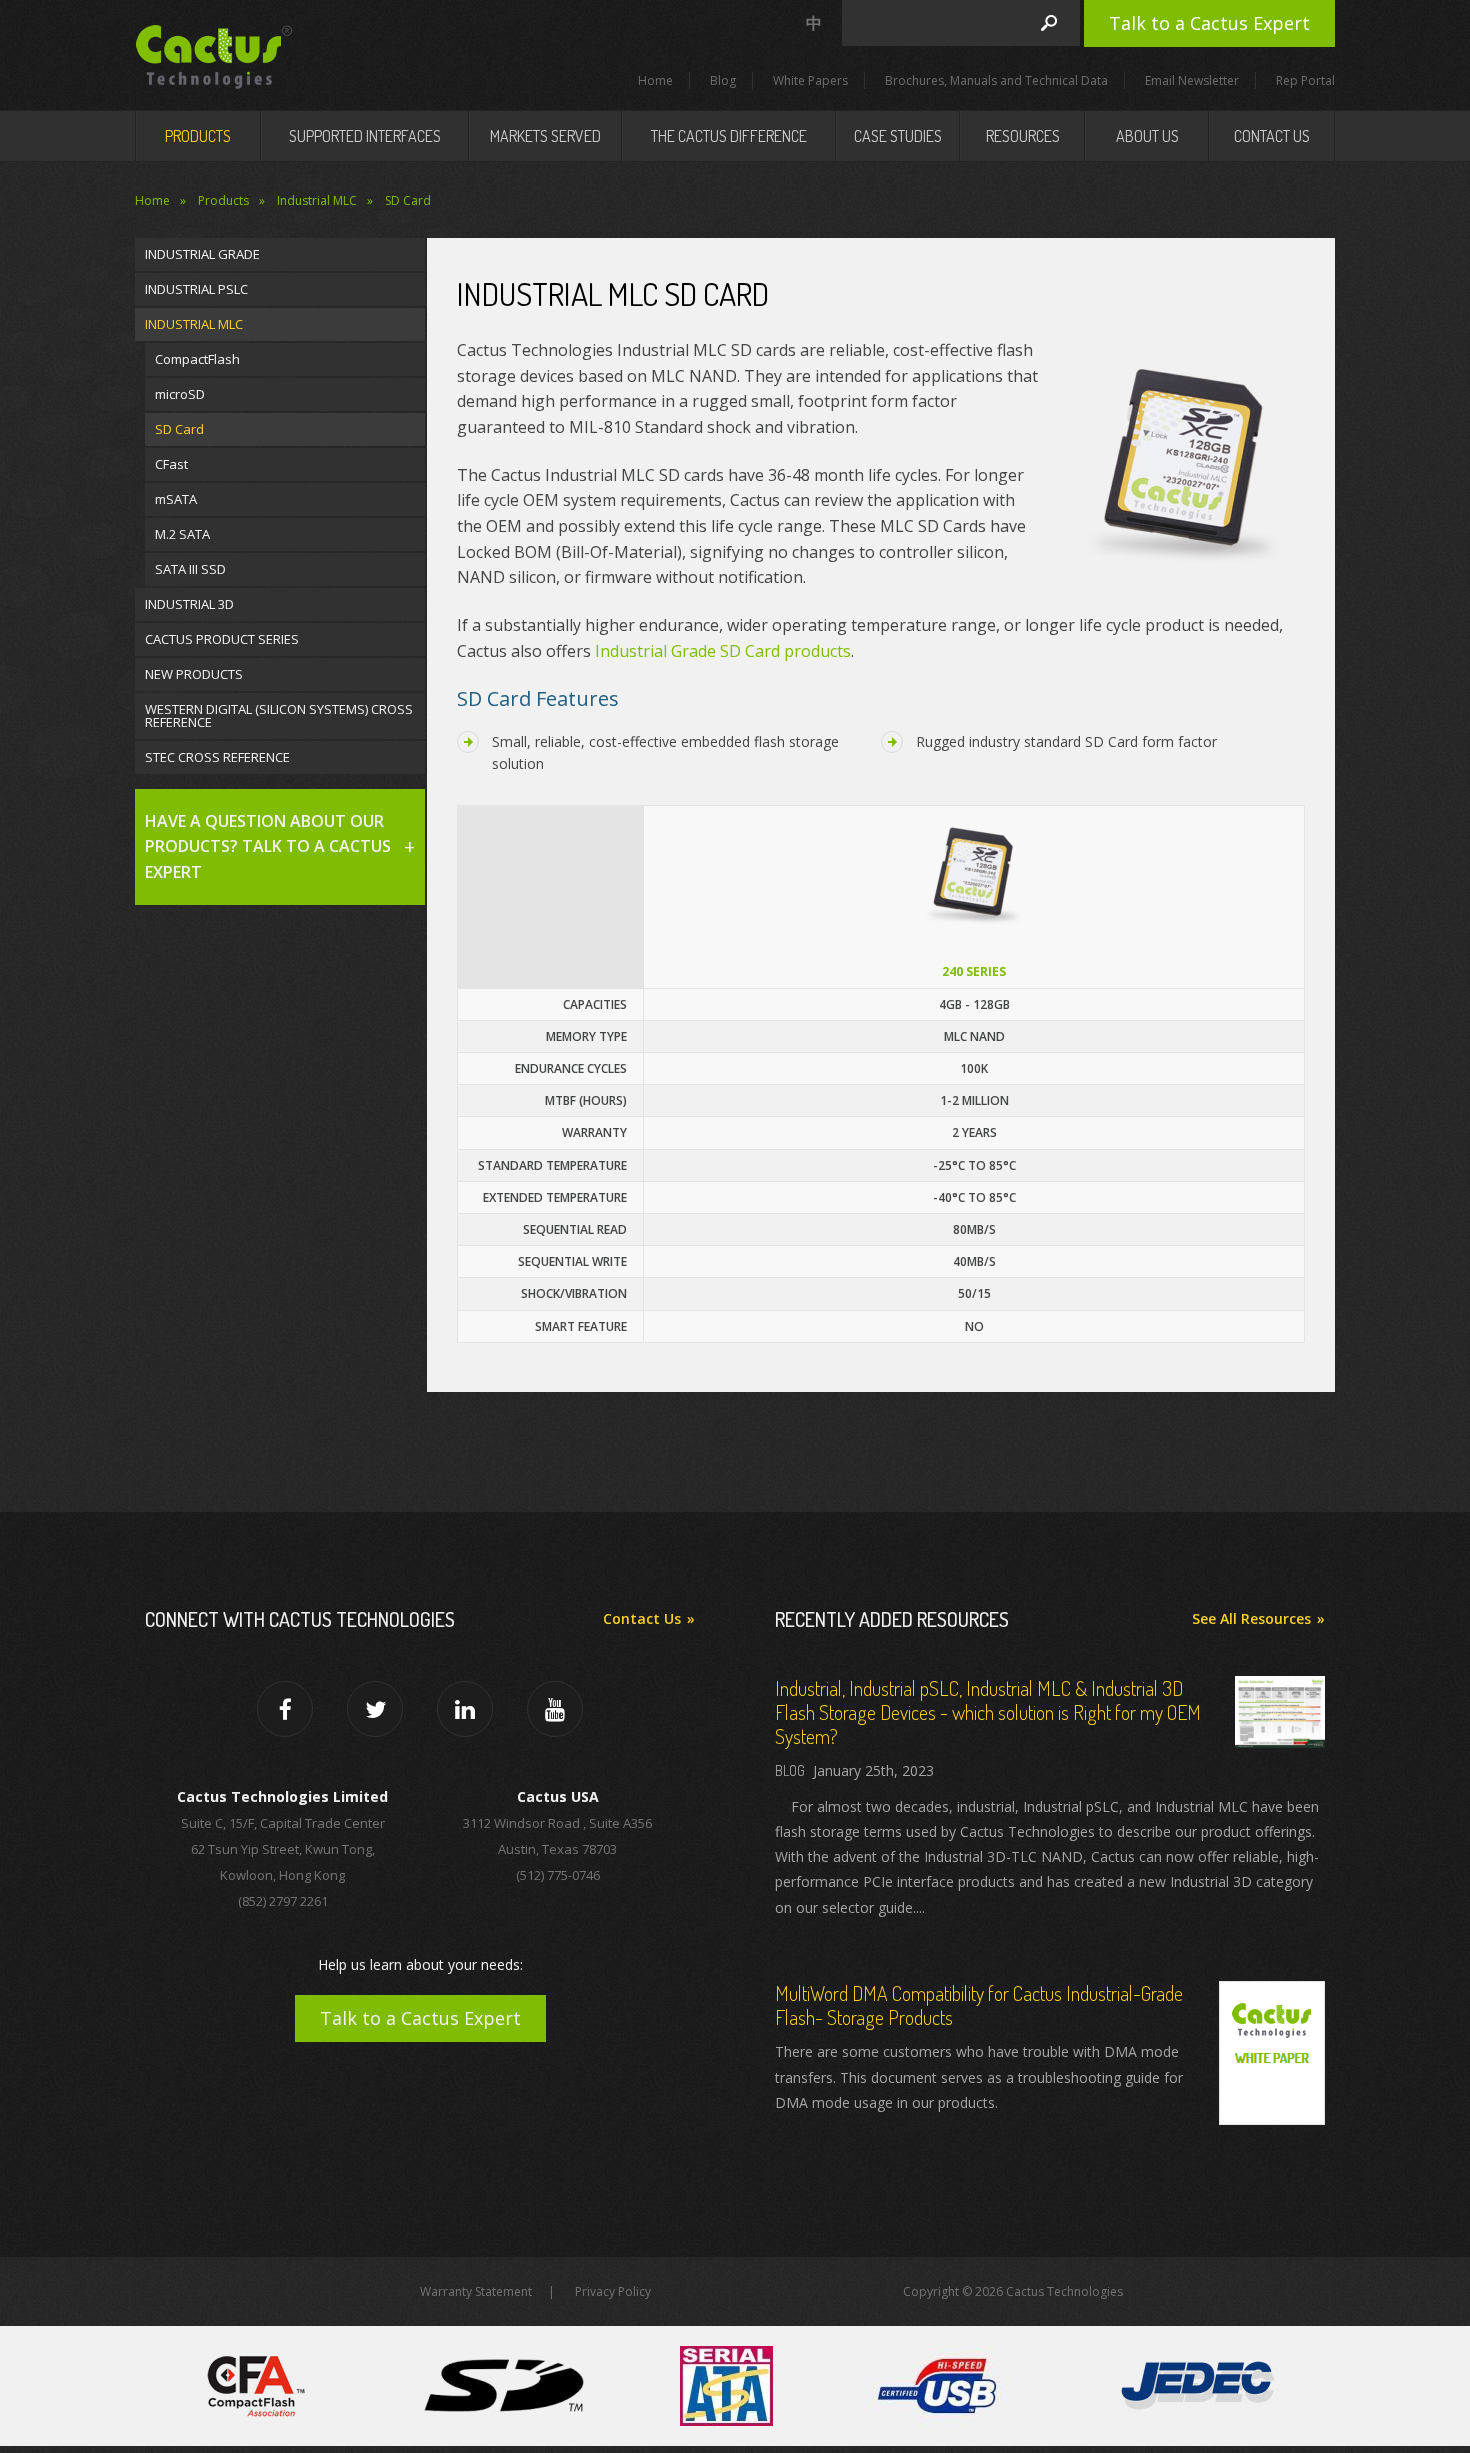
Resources (1023, 136)
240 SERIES (974, 971)
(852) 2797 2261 (283, 1901)
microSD (180, 394)
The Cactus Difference (729, 136)
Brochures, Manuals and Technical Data (996, 80)
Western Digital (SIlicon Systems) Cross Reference (279, 715)
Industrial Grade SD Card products (723, 651)
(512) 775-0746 (558, 1875)
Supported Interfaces (365, 136)
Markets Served (545, 136)
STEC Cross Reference (217, 757)
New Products (194, 674)
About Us (1147, 136)
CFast (171, 464)
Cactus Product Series (222, 639)
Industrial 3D (189, 604)
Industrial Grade (202, 254)
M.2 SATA (182, 534)
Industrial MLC (317, 200)
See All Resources (1251, 1618)
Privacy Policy (613, 2291)
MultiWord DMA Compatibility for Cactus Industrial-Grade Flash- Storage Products (979, 2005)
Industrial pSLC (196, 289)
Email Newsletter (1192, 80)
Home (655, 80)
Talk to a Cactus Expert (1209, 23)
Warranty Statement (476, 2291)
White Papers (810, 80)
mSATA (176, 499)
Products (198, 136)
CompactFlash (197, 359)
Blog (723, 80)
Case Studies (898, 136)
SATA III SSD (190, 569)
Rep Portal (1305, 80)
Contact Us (1272, 136)
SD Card (408, 200)
